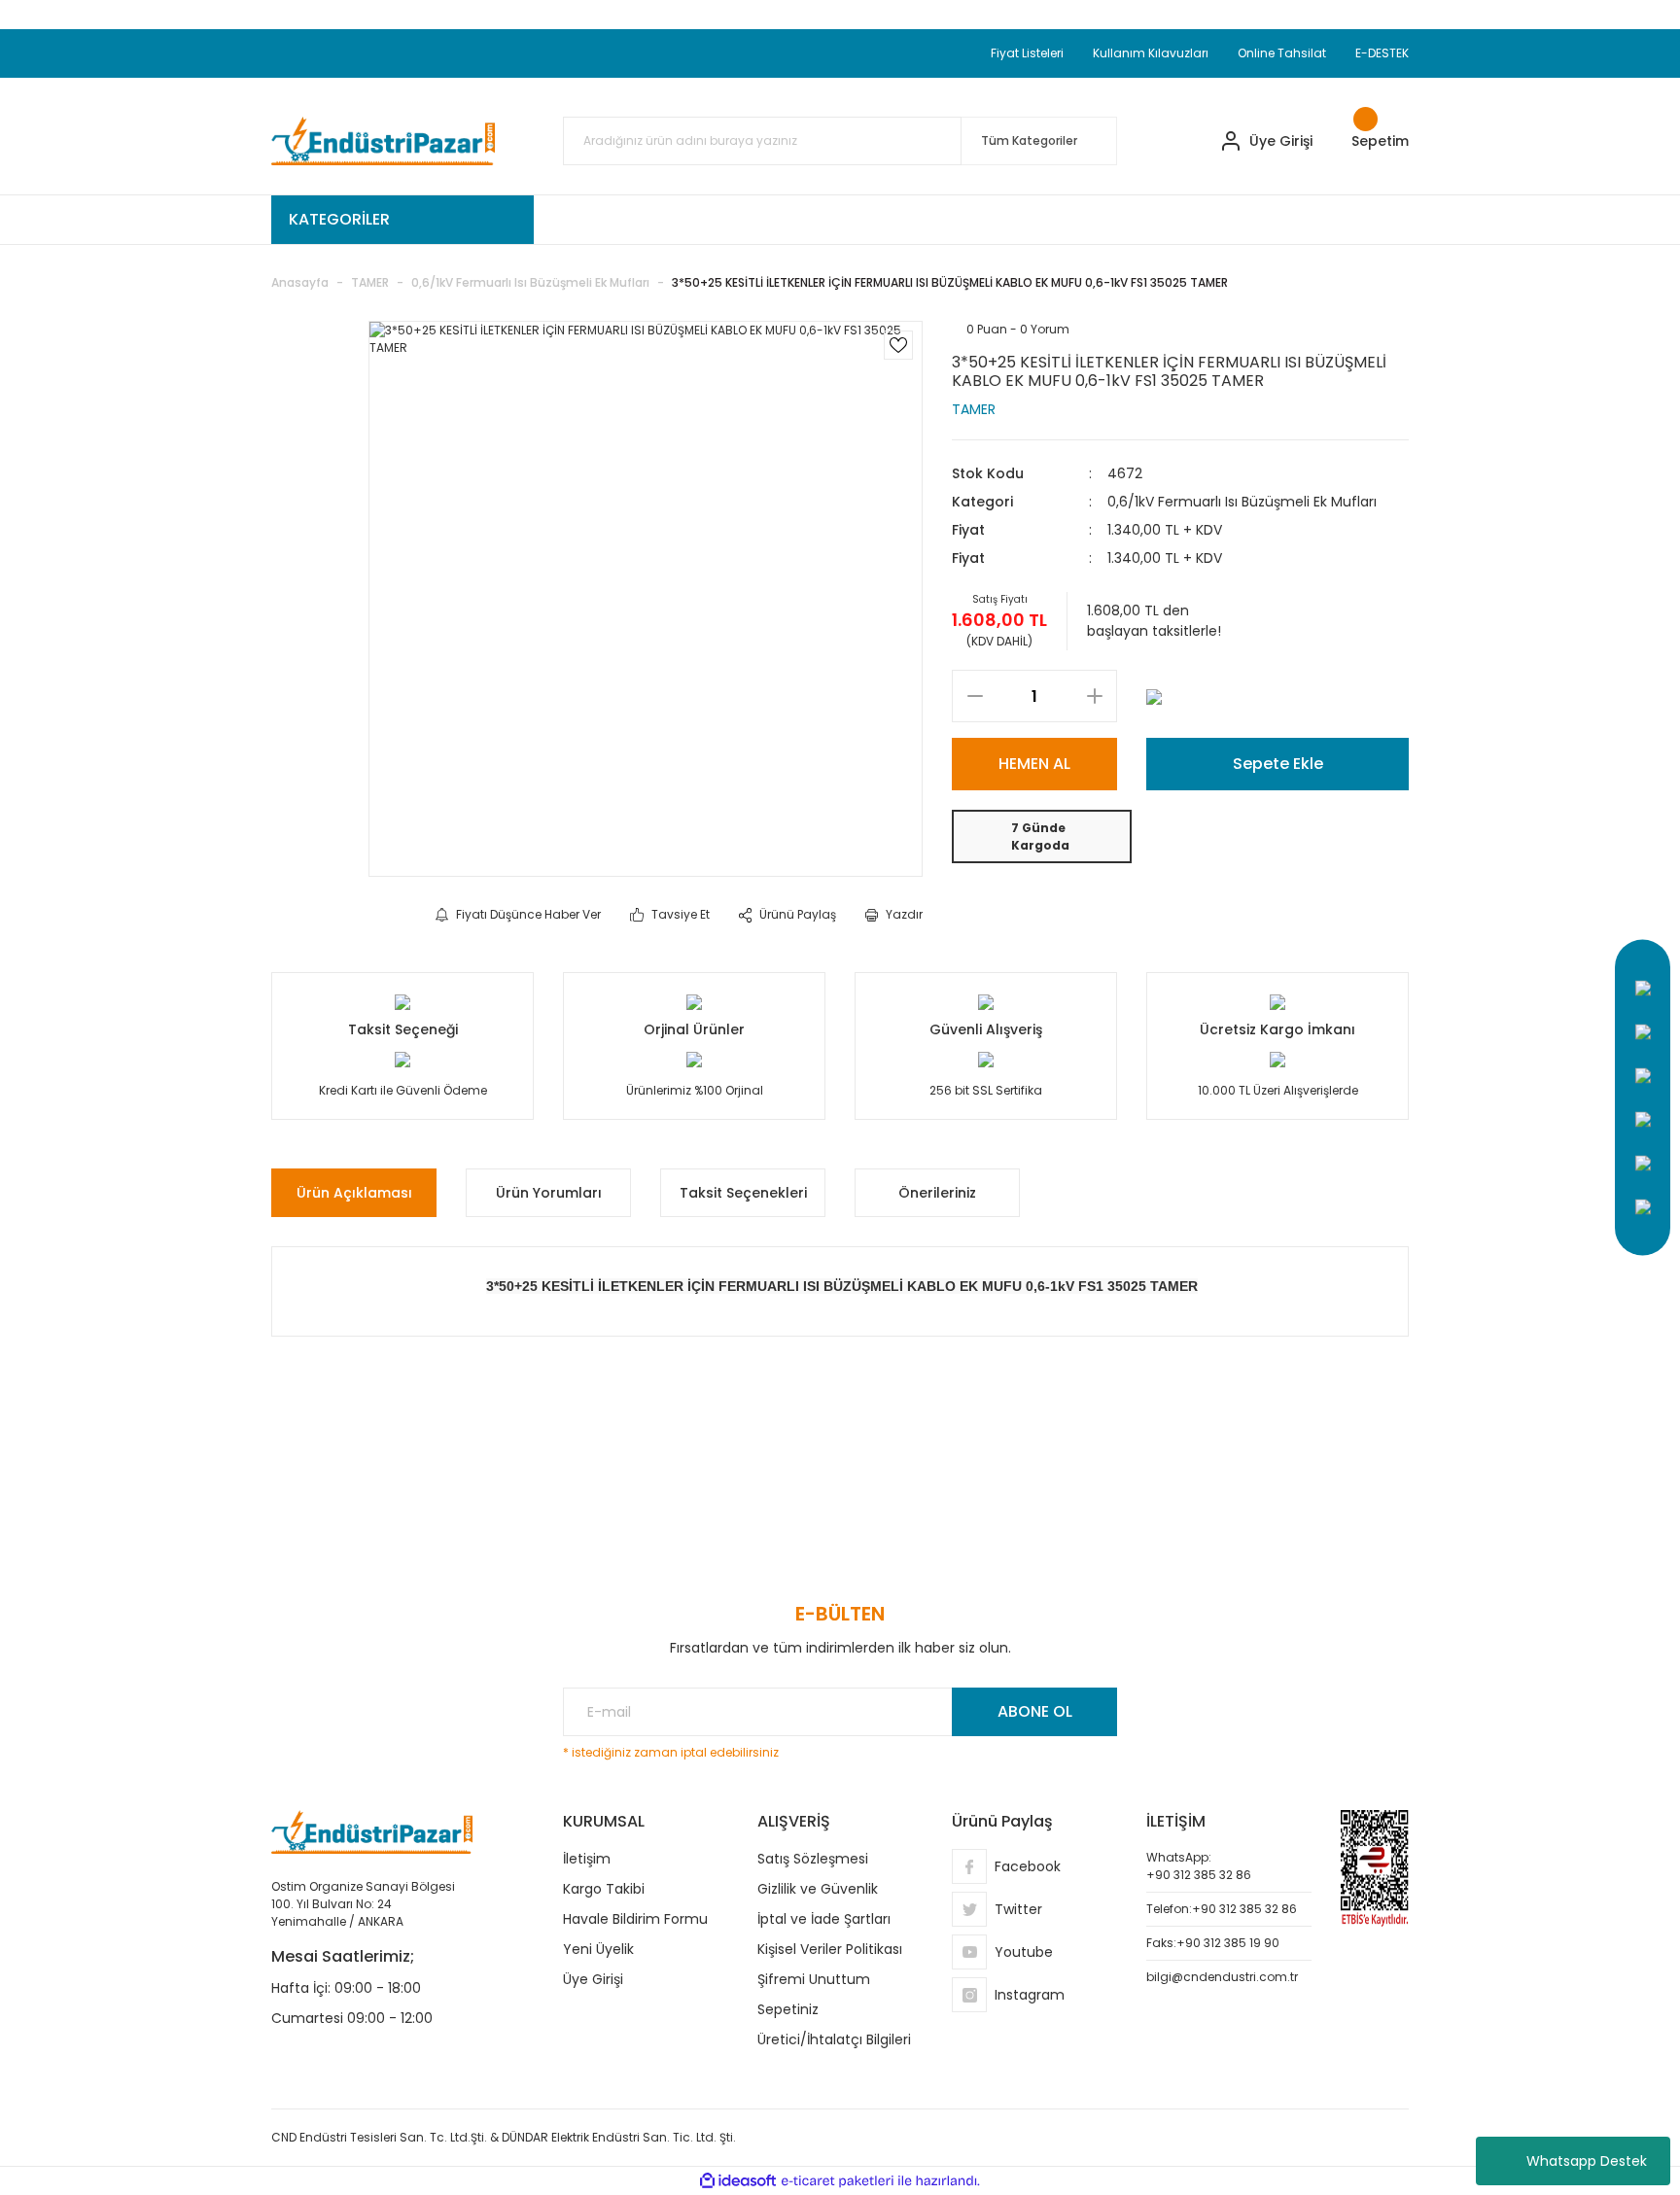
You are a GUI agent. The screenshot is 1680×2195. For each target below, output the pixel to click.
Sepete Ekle (1278, 764)
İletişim (587, 1859)
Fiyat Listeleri (1027, 53)
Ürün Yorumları (549, 1193)
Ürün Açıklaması (354, 1193)
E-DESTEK (1382, 53)
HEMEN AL (1034, 764)
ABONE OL (1035, 1711)
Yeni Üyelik (598, 1949)
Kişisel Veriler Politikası (830, 1949)
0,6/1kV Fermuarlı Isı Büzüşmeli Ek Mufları (1242, 502)
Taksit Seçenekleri (743, 1193)
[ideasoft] (738, 2181)
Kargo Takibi (604, 1889)
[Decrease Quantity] (975, 696)
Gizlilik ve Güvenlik (818, 1889)
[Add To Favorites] (898, 345)
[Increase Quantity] (1094, 696)
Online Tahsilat (1282, 53)
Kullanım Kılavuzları (1151, 53)
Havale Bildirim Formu (635, 1919)
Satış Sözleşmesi (813, 1859)
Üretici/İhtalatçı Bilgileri (834, 2039)
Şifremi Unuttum (814, 1979)
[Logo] (383, 141)
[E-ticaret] (838, 2181)
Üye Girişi (593, 1979)
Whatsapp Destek (1587, 2161)
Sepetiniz (788, 2009)
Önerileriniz (937, 1193)
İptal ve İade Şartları (824, 1919)
